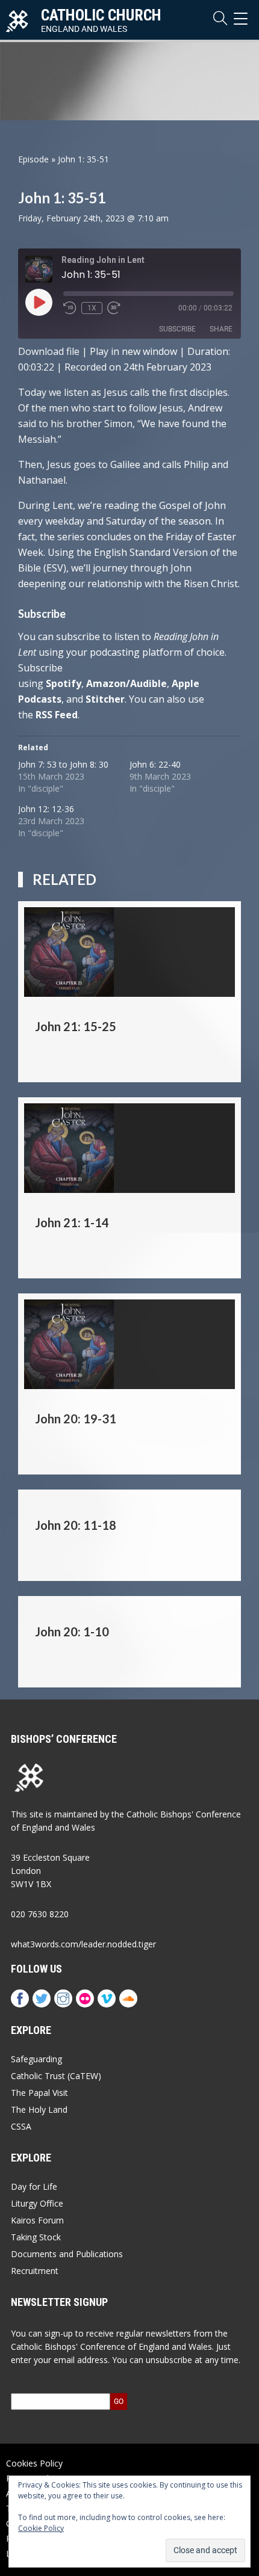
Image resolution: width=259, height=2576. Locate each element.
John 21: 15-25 (76, 1026)
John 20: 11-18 (76, 1525)
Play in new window (133, 351)
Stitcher (105, 699)
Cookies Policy (34, 2463)
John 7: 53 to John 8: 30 (63, 764)
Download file (49, 351)
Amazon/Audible (126, 683)
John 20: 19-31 (76, 1419)
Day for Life (34, 2186)
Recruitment (35, 2271)
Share (221, 329)
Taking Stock (36, 2237)
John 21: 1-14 (72, 1222)
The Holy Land (39, 2109)
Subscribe (177, 329)
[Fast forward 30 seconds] (114, 308)
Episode (33, 159)
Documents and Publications (67, 2254)
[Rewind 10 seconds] (70, 308)
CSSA (21, 2126)
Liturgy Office (37, 2203)
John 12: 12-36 (46, 809)
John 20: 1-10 (72, 1632)
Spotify (64, 683)
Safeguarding (36, 2059)
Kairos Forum (37, 2220)
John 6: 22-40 (155, 764)
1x (92, 308)
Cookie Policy (41, 2528)
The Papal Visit (39, 2093)
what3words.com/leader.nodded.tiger (83, 1944)
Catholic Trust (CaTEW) (56, 2076)
